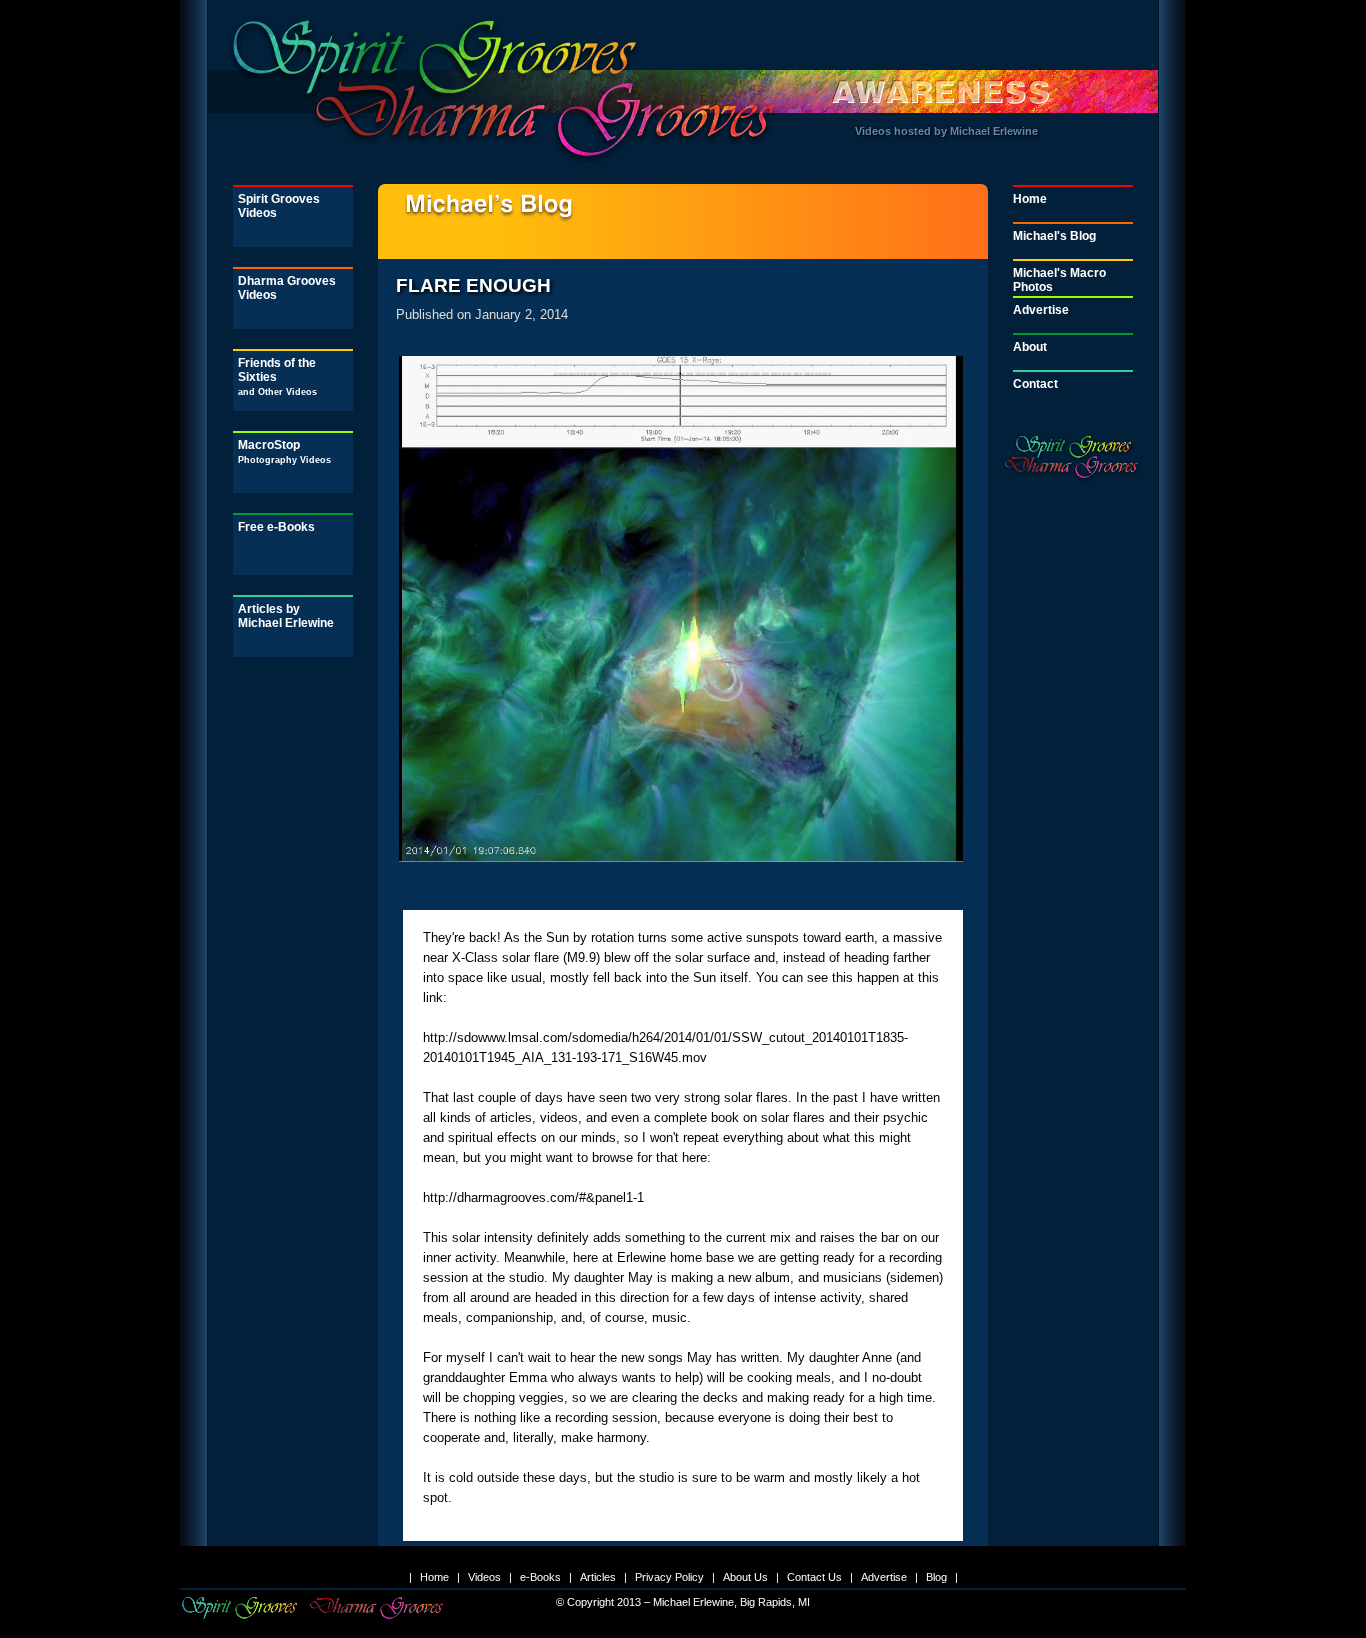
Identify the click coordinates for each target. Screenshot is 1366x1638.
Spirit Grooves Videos (279, 206)
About (1030, 347)
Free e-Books (276, 527)
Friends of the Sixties (277, 376)
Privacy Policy (669, 1577)
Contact (1035, 384)
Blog (936, 1577)
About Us (745, 1577)
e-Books (540, 1577)
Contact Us (814, 1577)
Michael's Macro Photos (1059, 280)
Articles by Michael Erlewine (286, 616)
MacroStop (284, 451)
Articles (598, 1577)
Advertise (1041, 310)
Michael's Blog (1054, 236)
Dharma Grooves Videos (287, 288)
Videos (484, 1577)
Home (1030, 199)
